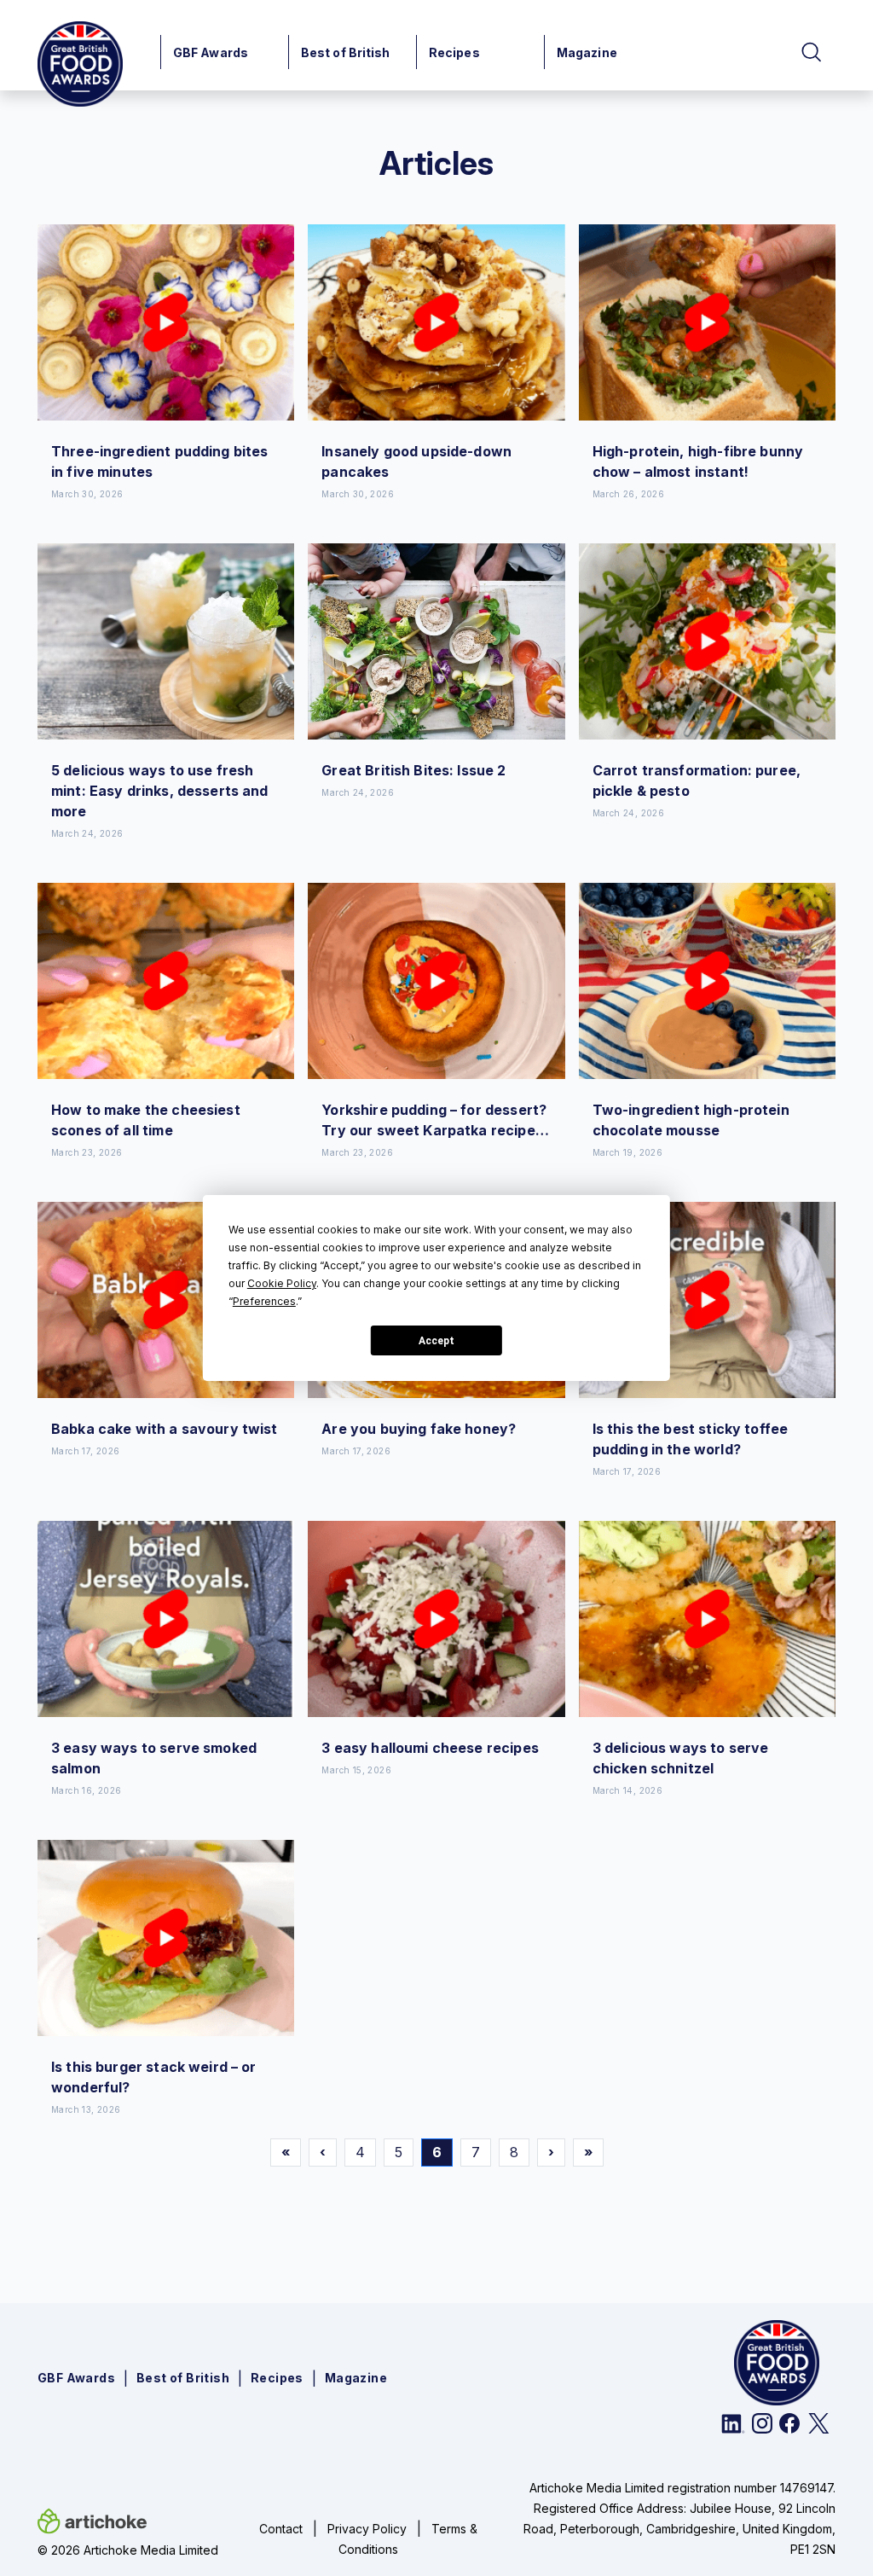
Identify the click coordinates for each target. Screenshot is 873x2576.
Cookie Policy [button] (282, 1283)
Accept (436, 1341)
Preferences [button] (264, 1301)
